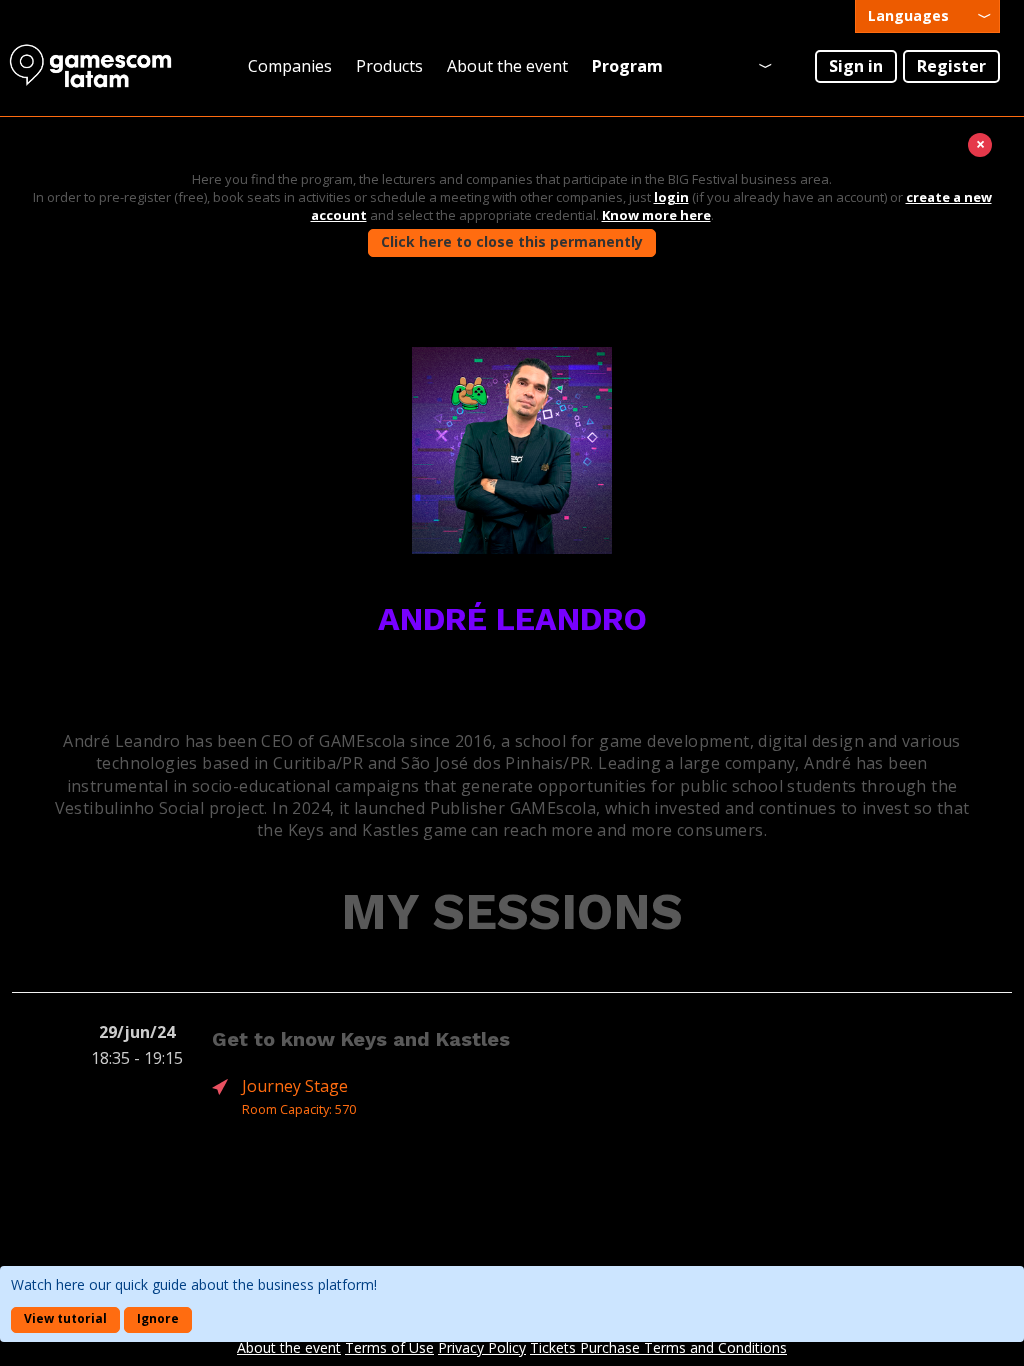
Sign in (856, 66)
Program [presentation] (627, 66)
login (671, 197)
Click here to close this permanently (512, 241)
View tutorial (65, 1318)
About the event (507, 66)
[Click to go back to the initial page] (100, 66)
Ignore (158, 1318)
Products (389, 66)
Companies (290, 66)
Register (951, 66)
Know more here (656, 215)
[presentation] (927, 16)
